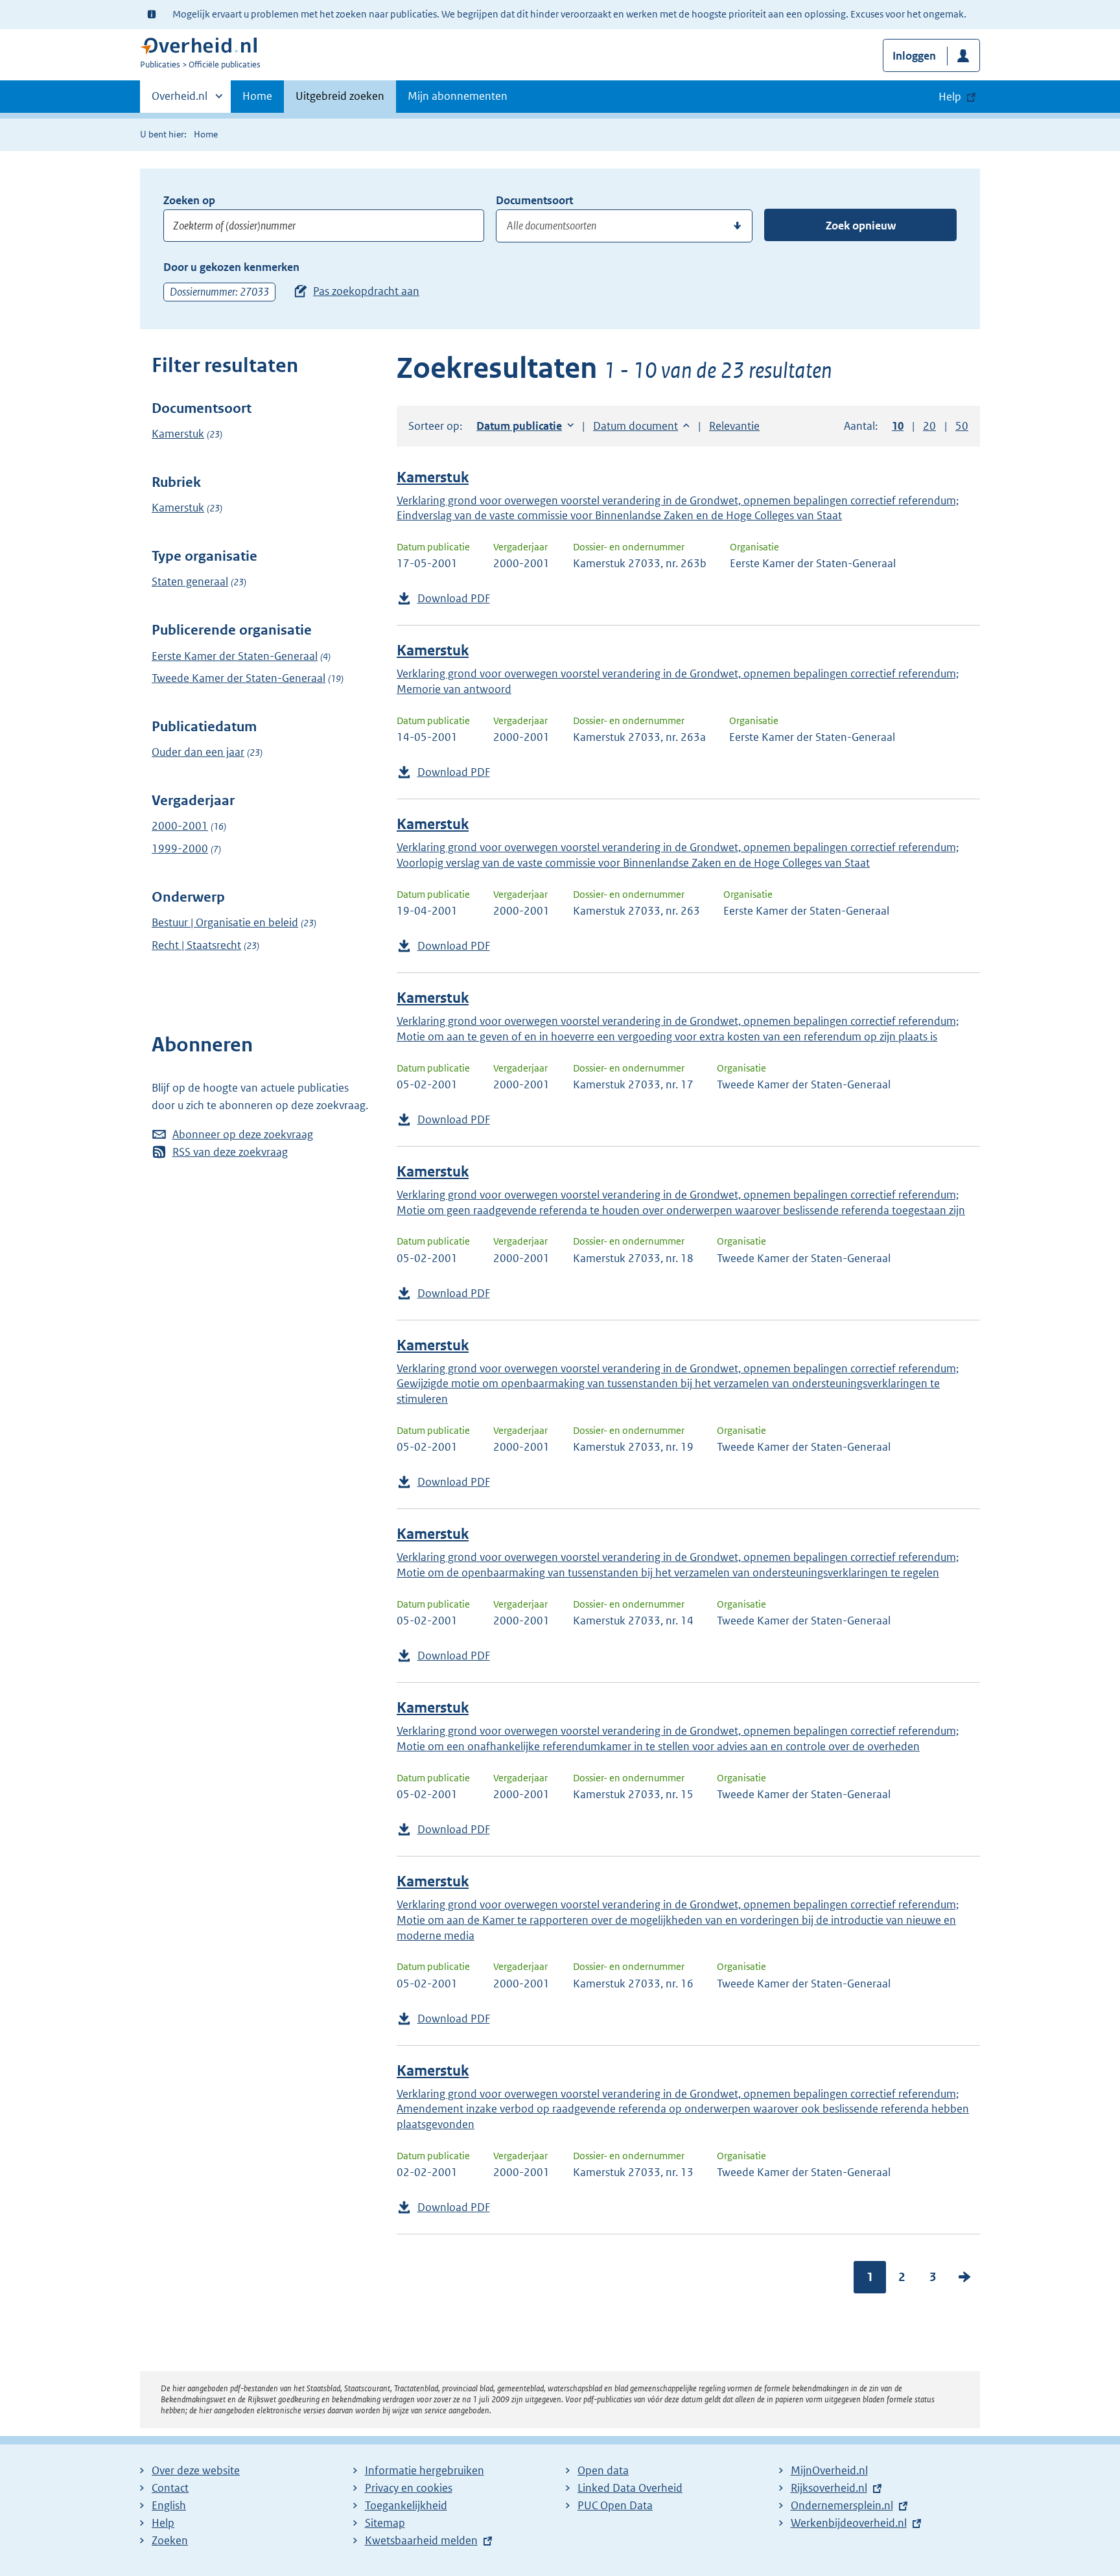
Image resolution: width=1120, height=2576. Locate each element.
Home (257, 96)
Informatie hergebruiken (425, 2470)
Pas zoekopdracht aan (366, 291)
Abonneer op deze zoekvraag (243, 1134)
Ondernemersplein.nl (842, 2505)
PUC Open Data (615, 2505)
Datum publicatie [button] (519, 426)
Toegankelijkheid (406, 2505)
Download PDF (454, 598)
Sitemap (385, 2523)
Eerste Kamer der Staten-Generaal (235, 656)
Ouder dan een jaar (198, 752)
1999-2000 (180, 849)
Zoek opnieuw (861, 226)
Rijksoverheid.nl (829, 2488)
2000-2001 (180, 826)
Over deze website (196, 2470)
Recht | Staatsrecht (196, 945)
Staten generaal (190, 581)
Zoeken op (189, 200)
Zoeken (170, 2540)
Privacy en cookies (409, 2488)
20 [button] (929, 426)
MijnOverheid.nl (829, 2470)
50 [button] (962, 426)
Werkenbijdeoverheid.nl (849, 2523)
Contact (170, 2488)
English (169, 2505)
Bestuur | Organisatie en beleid (225, 922)
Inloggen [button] (914, 56)
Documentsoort (534, 200)
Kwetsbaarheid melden (421, 2540)
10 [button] (898, 426)
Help (163, 2523)
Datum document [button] (636, 426)
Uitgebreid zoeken (340, 96)
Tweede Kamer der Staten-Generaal (239, 678)
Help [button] (950, 97)
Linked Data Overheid (630, 2488)
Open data (603, 2470)
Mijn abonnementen (458, 96)
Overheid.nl (180, 100)
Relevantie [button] (734, 426)
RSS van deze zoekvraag (230, 1152)
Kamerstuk (178, 434)
